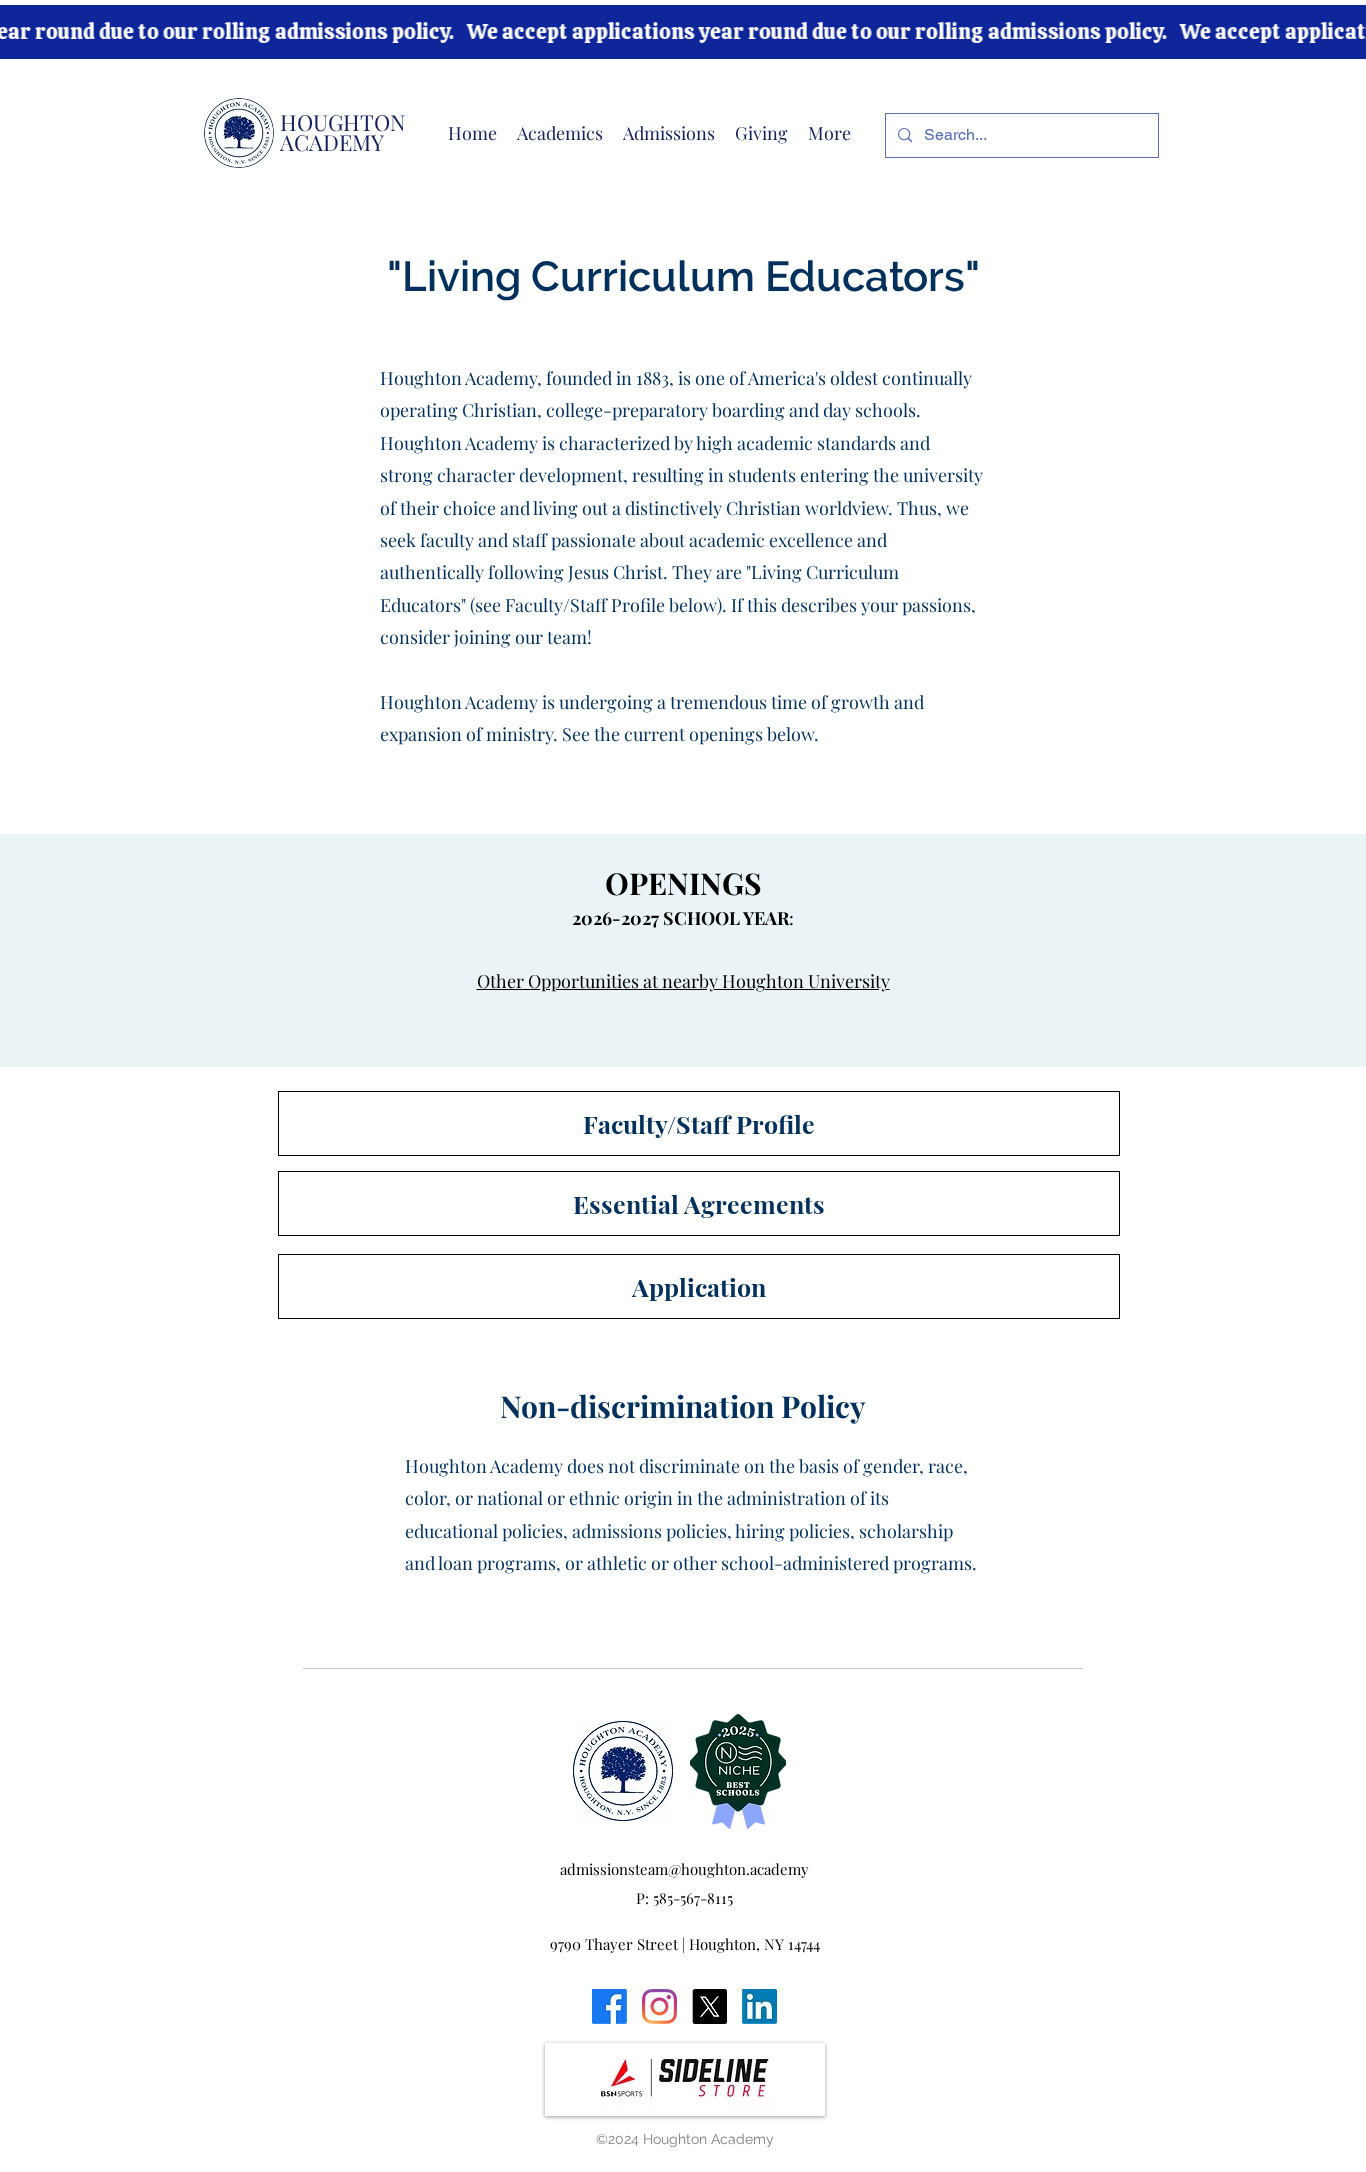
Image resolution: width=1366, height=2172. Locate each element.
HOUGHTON (343, 122)
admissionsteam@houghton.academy (684, 1869)
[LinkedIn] (759, 2006)
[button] (560, 133)
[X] (709, 2006)
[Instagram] (659, 2006)
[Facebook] (609, 2006)
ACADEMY (332, 142)
